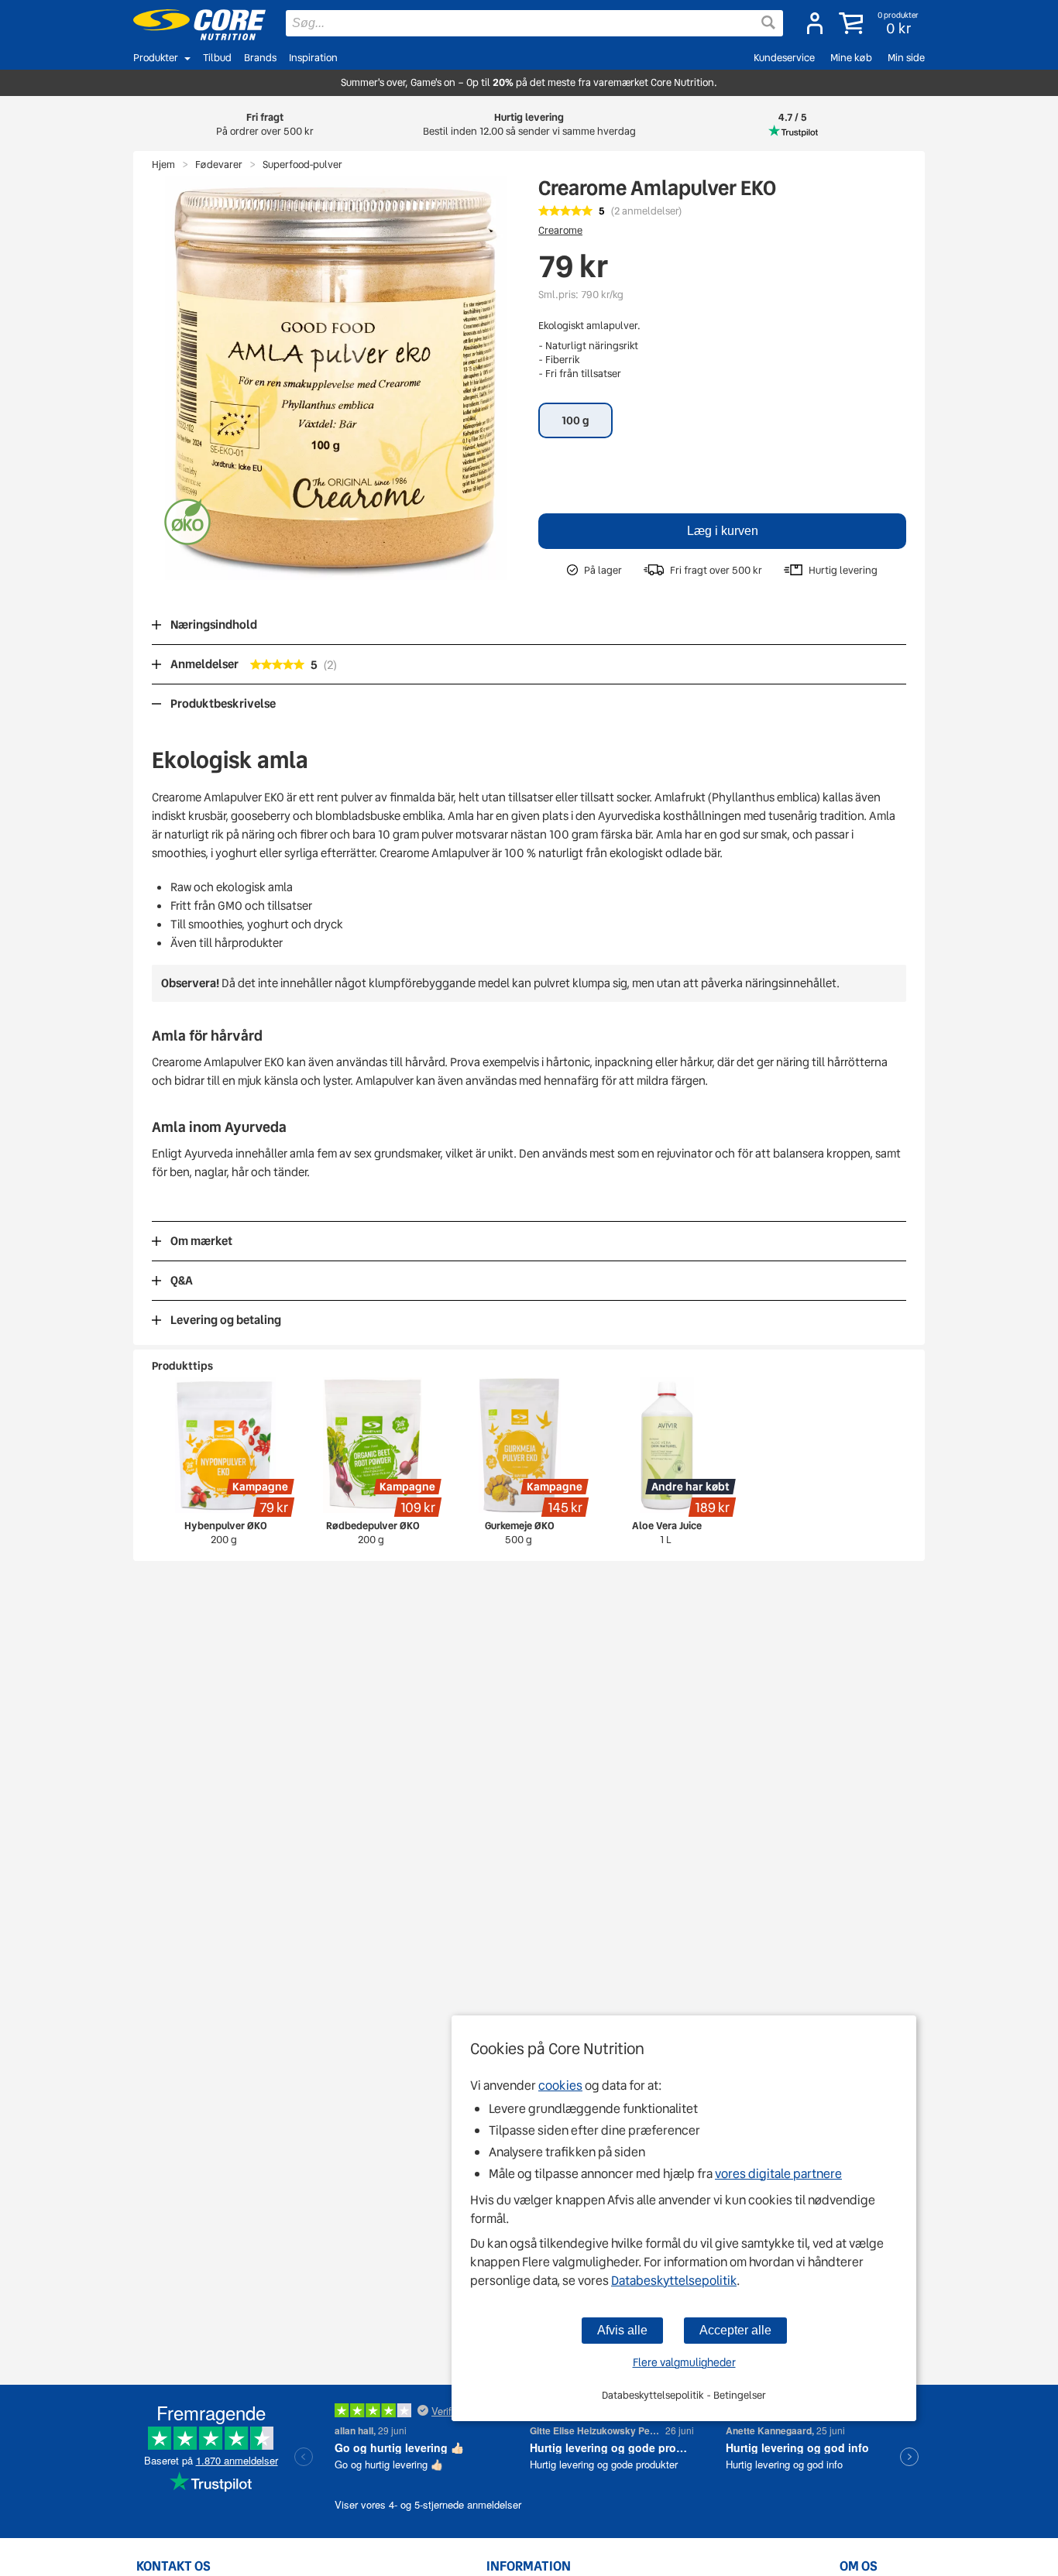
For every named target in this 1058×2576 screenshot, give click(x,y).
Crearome (560, 230)
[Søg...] (768, 22)
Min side (906, 58)
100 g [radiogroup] (575, 420)
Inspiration (313, 58)
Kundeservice (784, 58)
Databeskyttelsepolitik (674, 2281)
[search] (534, 23)
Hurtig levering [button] (529, 124)
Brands (260, 58)
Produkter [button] (156, 58)
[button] (880, 23)
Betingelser (740, 2395)
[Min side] (815, 23)
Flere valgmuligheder (684, 2362)
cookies (560, 2085)
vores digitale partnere (778, 2174)
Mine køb (851, 58)
